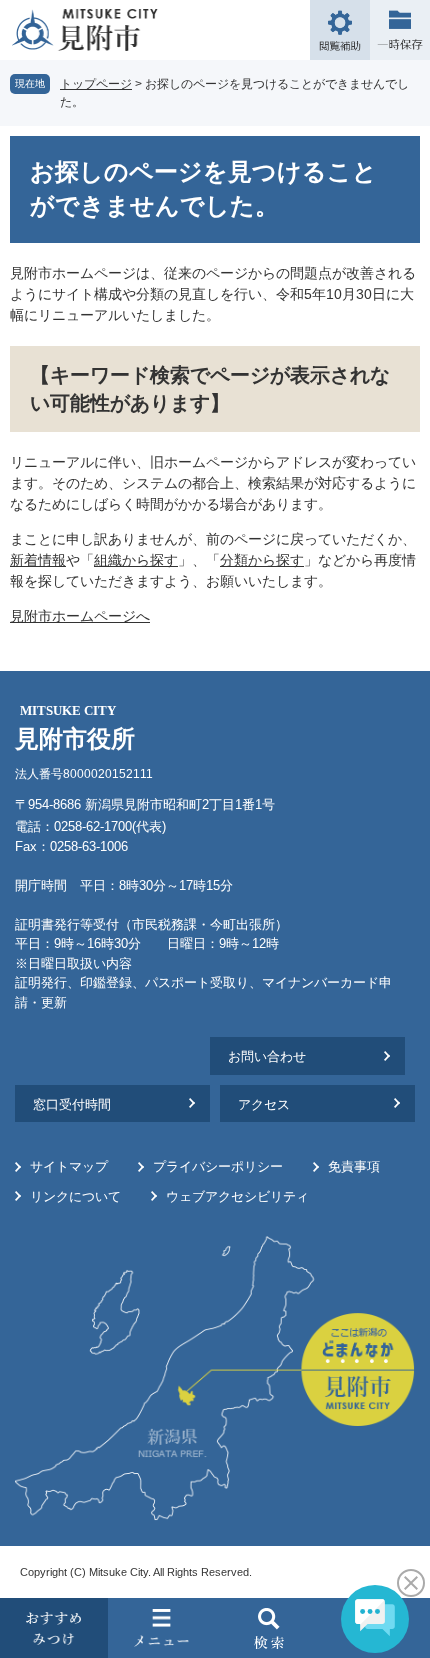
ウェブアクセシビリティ (237, 1196)
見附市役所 (75, 727)
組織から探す (136, 560)
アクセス (264, 1104)
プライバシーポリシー (218, 1166)
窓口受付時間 (72, 1104)
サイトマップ (69, 1166)
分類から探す (262, 560)
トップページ (96, 84)
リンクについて (75, 1196)
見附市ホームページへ (80, 616)
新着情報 (38, 560)
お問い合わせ (267, 1056)
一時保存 (400, 30)
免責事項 (354, 1166)
